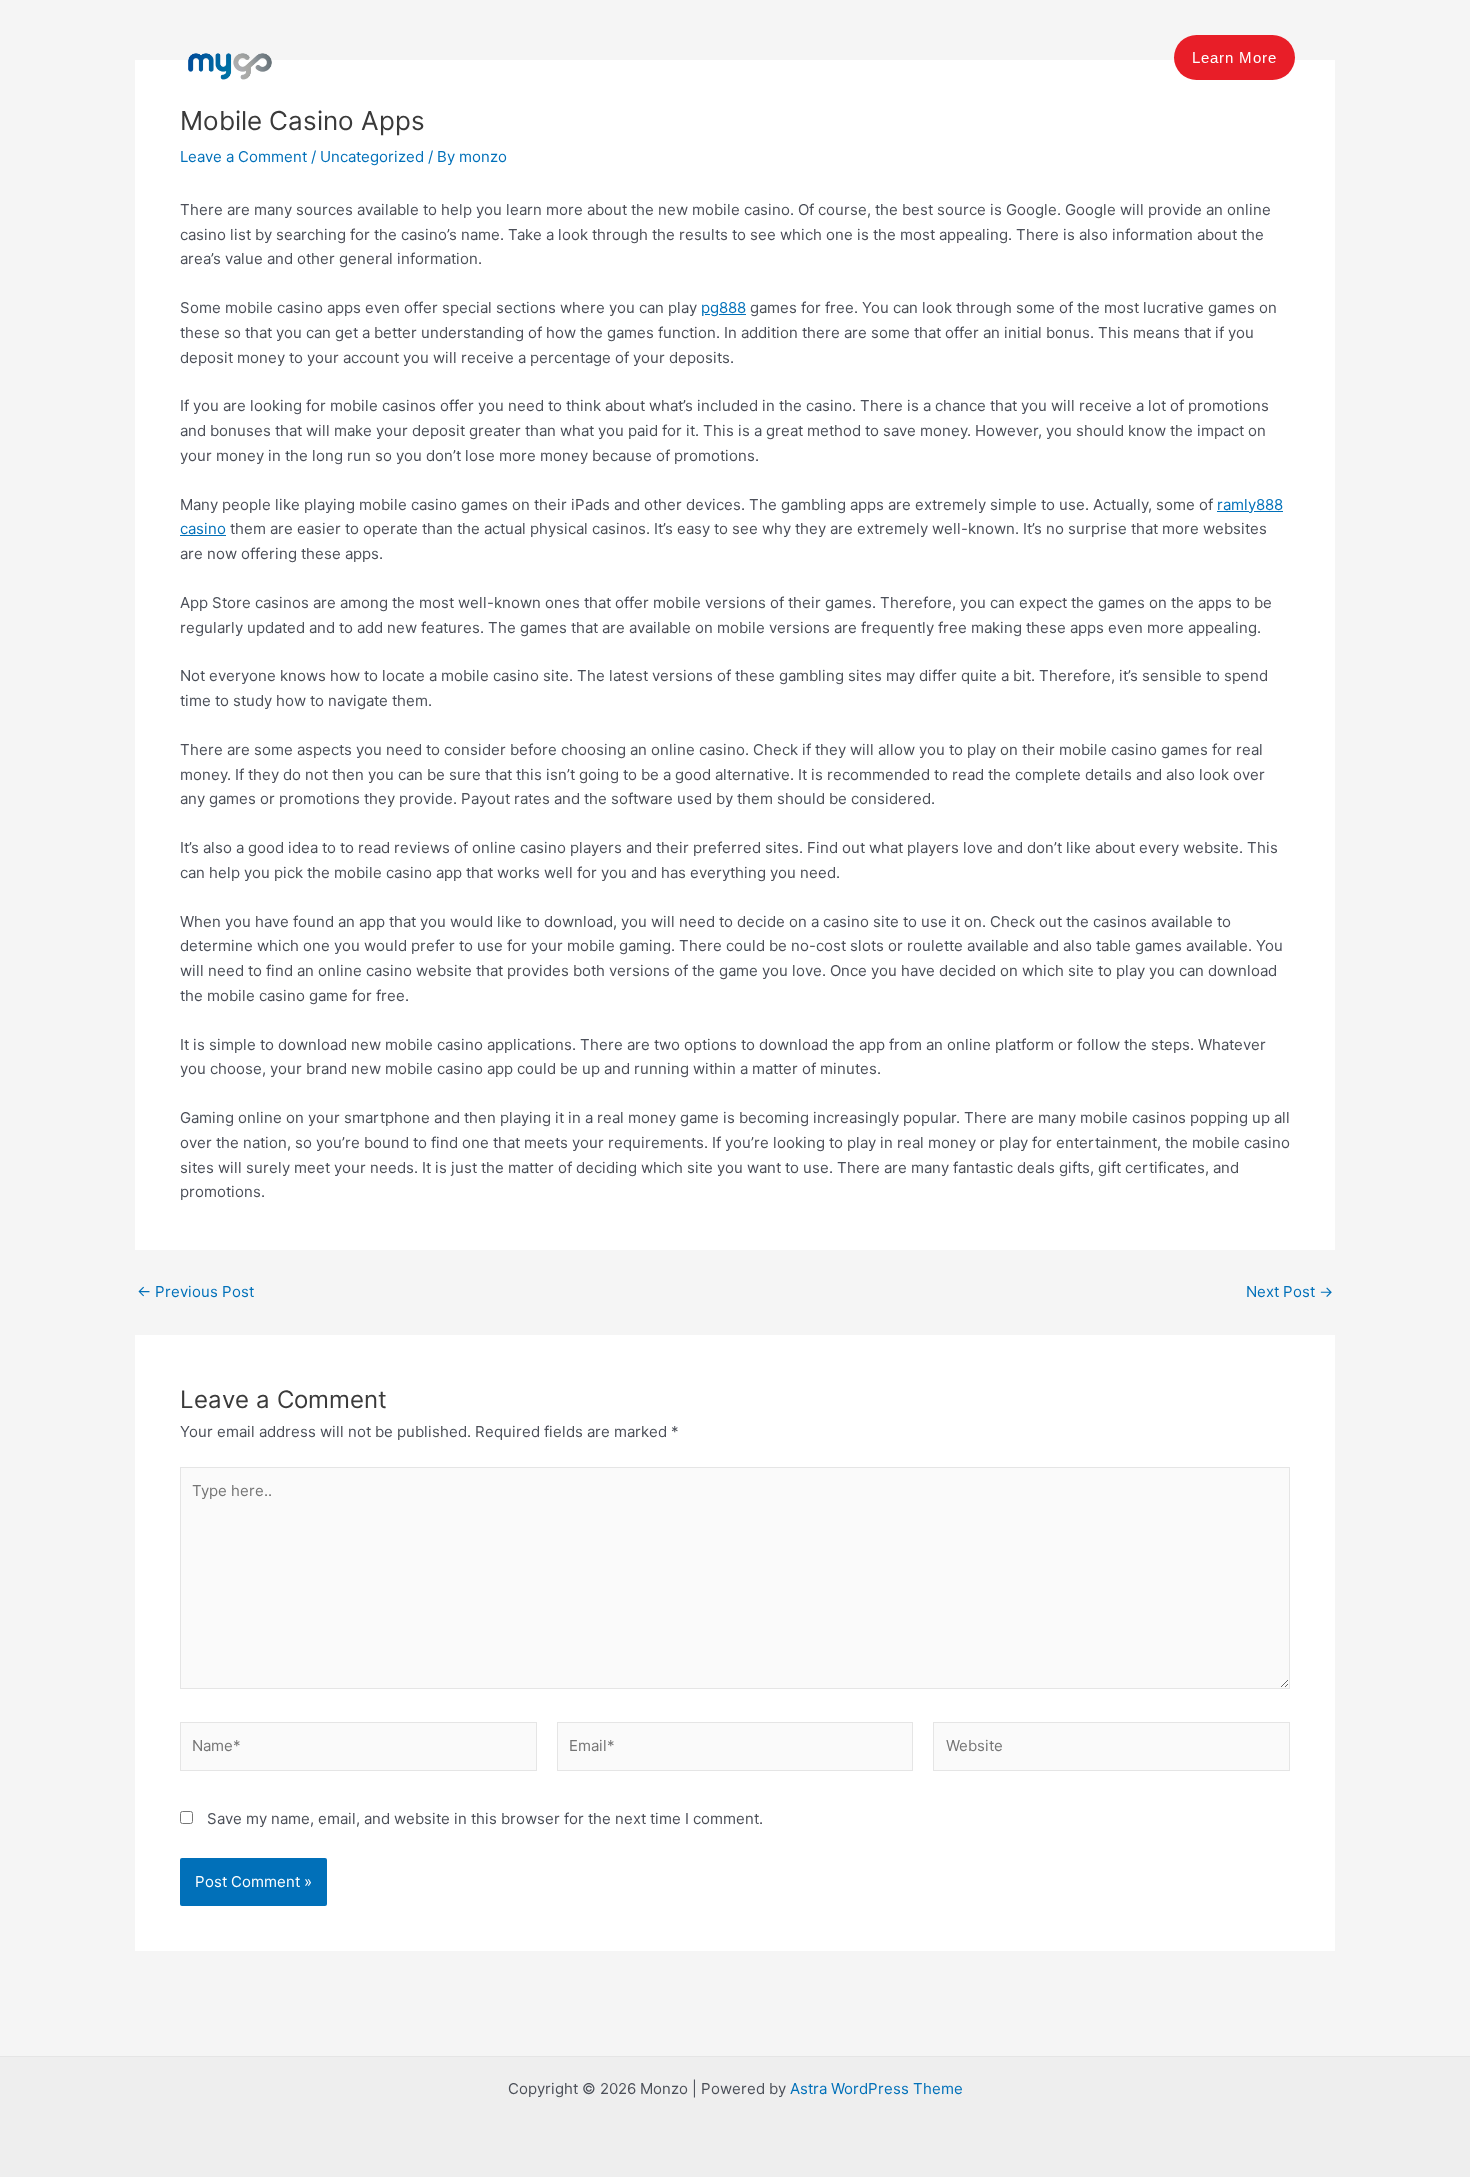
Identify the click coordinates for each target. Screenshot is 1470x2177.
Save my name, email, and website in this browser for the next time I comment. (485, 1818)
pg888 (723, 307)
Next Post (1289, 1291)
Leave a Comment (243, 156)
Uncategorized (372, 156)
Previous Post (195, 1291)
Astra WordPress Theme (876, 2088)
